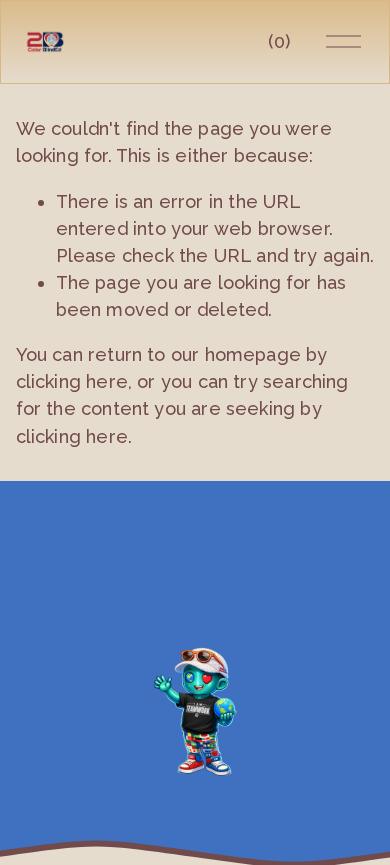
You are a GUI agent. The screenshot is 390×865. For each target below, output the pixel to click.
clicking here (72, 381)
